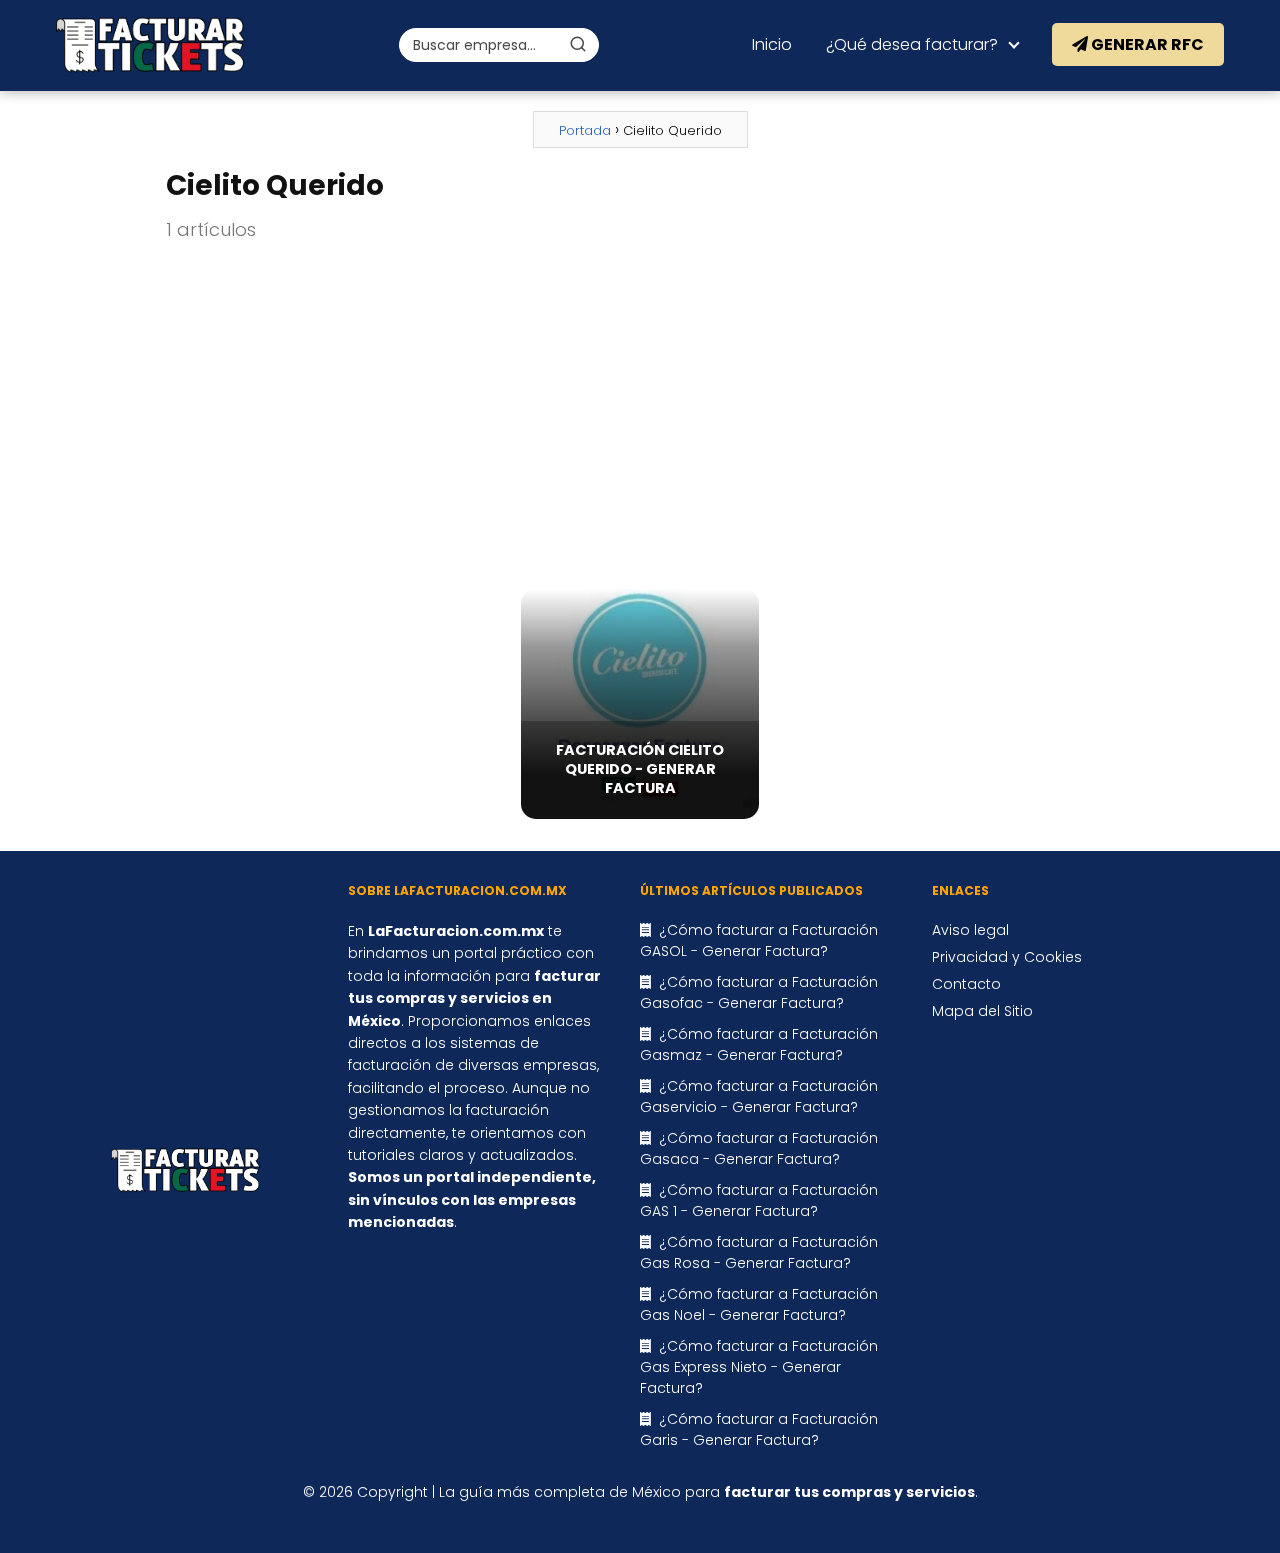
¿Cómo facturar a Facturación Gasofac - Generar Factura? (759, 992)
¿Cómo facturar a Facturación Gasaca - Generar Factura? (759, 1148)
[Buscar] (578, 44)
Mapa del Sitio (982, 1011)
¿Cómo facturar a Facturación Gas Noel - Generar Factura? (759, 1304)
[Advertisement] (640, 417)
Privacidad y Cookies (1007, 957)
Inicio (772, 44)
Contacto (966, 984)
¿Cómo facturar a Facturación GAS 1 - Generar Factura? (759, 1200)
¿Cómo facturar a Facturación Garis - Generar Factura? (759, 1429)
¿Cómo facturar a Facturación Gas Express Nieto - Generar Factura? (759, 1367)
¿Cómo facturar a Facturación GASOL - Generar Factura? (759, 940)
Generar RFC (1146, 44)
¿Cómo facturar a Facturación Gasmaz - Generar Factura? (759, 1044)
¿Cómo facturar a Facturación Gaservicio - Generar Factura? (759, 1096)
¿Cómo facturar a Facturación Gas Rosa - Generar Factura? (759, 1252)
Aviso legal (970, 930)
